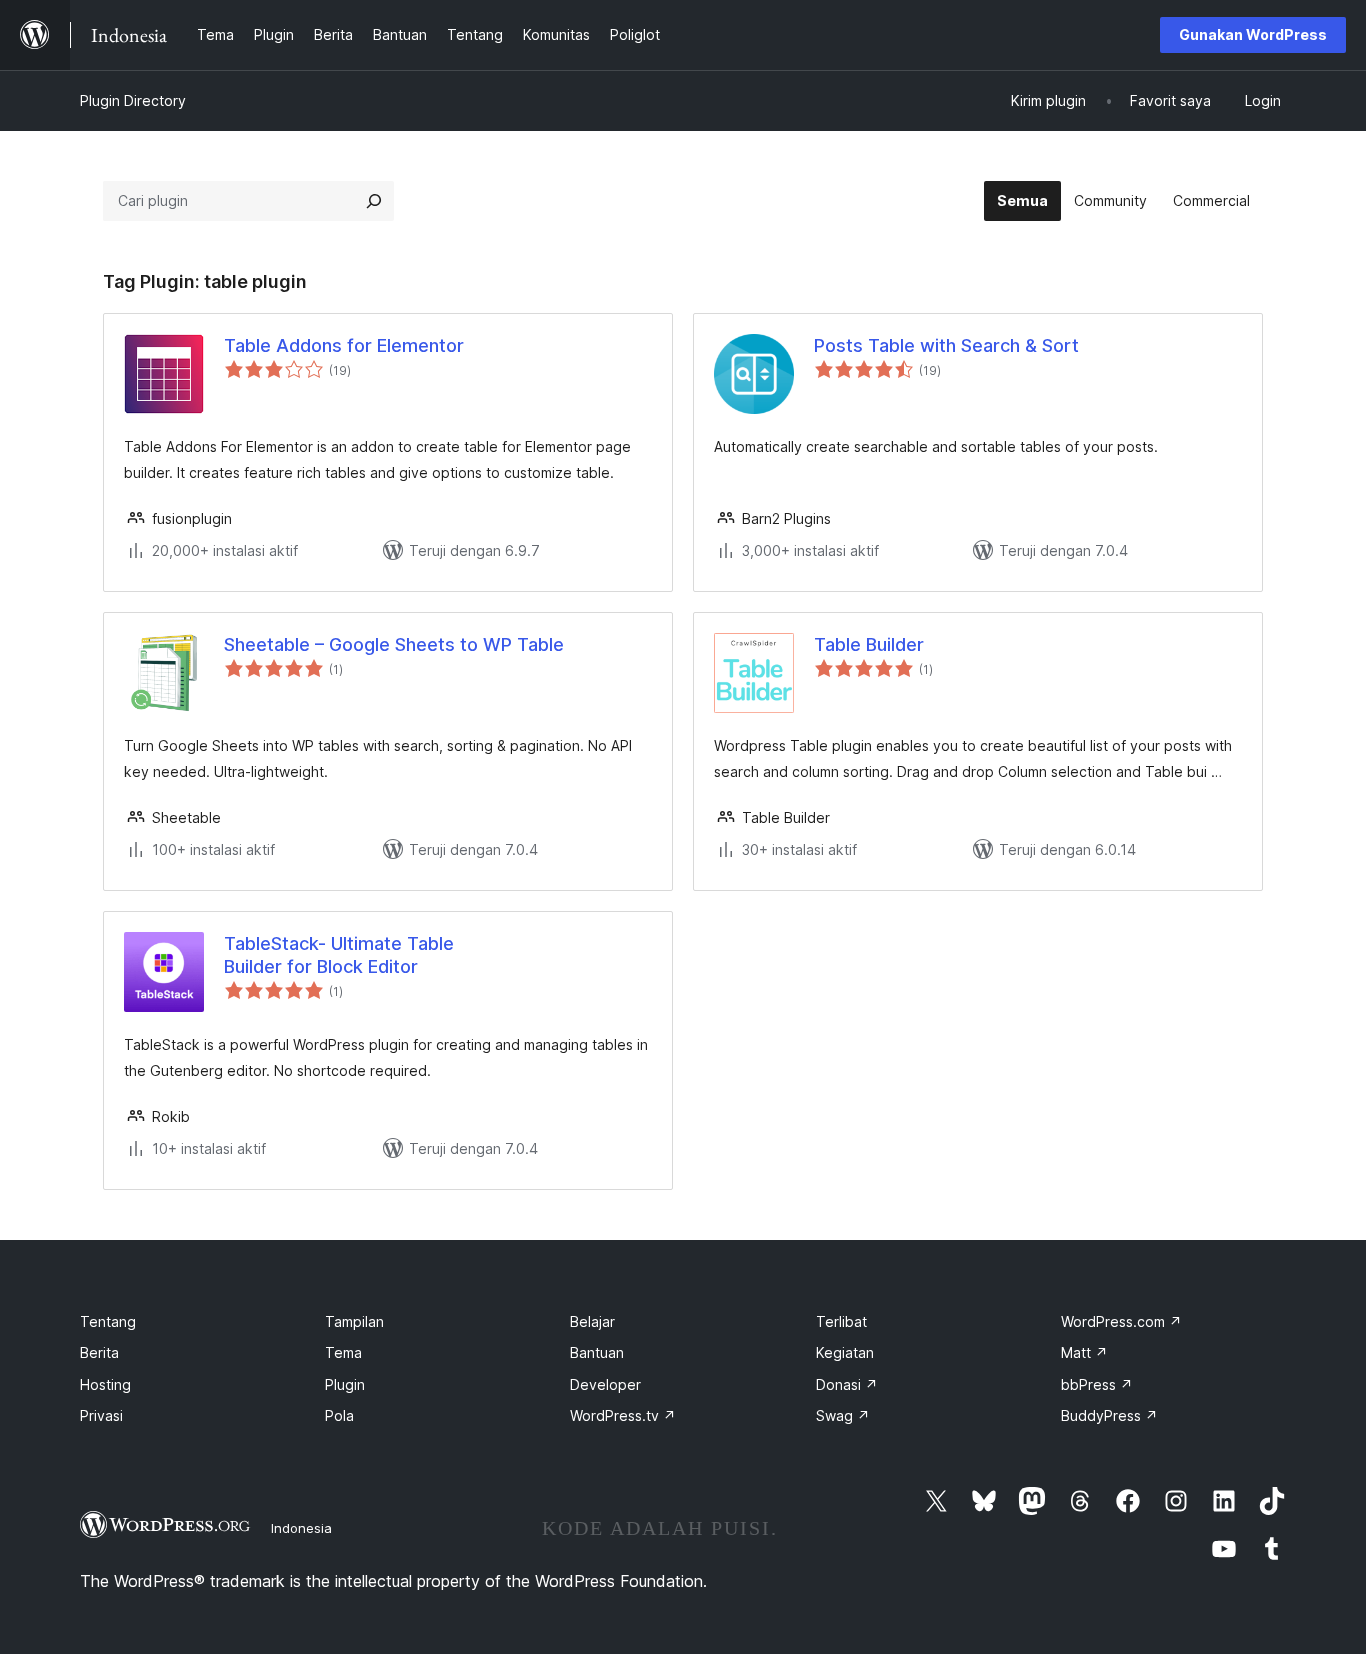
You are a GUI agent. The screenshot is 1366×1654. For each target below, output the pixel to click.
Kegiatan (845, 1352)
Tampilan (354, 1321)
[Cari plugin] (374, 201)
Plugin (345, 1384)
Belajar (592, 1321)
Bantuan (597, 1352)
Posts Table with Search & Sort (946, 345)
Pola (339, 1415)
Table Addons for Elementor (344, 345)
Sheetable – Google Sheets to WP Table (394, 644)
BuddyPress (1109, 1415)
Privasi (101, 1415)
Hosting (105, 1384)
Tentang (108, 1321)
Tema (343, 1352)
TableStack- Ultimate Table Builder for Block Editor (339, 955)
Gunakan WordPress (1253, 34)
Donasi (847, 1384)
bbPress (1097, 1384)
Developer (605, 1384)
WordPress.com (1121, 1321)
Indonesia (301, 1528)
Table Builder (869, 644)
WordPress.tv (623, 1415)
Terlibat (841, 1321)
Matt (1084, 1352)
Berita (99, 1352)
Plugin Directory (133, 100)
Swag (843, 1415)
